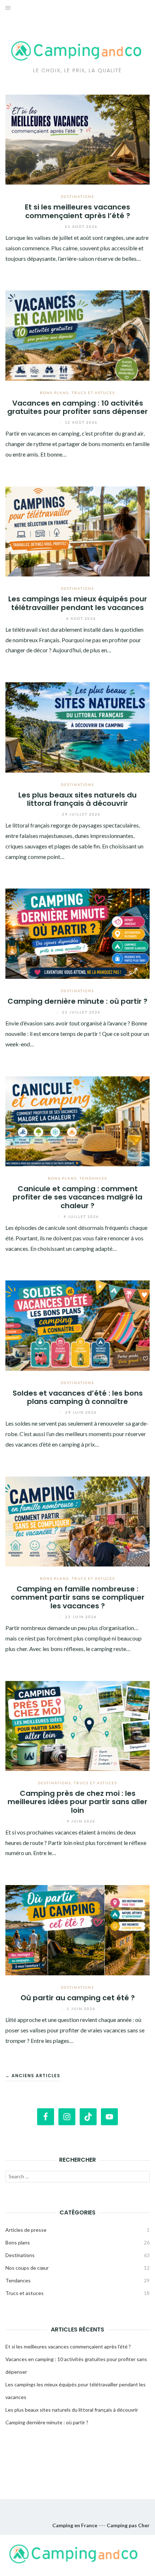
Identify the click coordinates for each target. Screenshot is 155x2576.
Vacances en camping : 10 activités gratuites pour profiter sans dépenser (77, 407)
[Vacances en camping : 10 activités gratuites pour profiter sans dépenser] (77, 335)
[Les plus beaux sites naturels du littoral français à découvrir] (77, 727)
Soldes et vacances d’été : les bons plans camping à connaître (78, 1397)
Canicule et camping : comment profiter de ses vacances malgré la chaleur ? (77, 1197)
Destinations (77, 196)
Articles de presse (26, 2230)
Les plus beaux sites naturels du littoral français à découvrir (77, 799)
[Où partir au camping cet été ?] (77, 1929)
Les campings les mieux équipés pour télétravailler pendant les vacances (78, 603)
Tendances (93, 1178)
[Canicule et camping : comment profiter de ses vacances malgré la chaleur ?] (77, 1120)
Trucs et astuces (93, 393)
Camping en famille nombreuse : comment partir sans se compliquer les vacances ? (78, 1597)
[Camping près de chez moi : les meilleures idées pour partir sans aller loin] (77, 1725)
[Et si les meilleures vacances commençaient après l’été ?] (77, 139)
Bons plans (54, 393)
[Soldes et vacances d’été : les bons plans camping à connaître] (77, 1325)
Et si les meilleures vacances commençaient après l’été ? (77, 211)
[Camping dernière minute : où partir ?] (77, 933)
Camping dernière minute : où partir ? (77, 1001)
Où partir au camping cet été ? (78, 1998)
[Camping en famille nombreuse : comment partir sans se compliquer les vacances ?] (77, 1520)
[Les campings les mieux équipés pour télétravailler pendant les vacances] (77, 531)
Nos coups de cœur (27, 2268)
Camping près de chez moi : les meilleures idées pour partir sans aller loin (77, 1802)
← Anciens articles (33, 2076)
